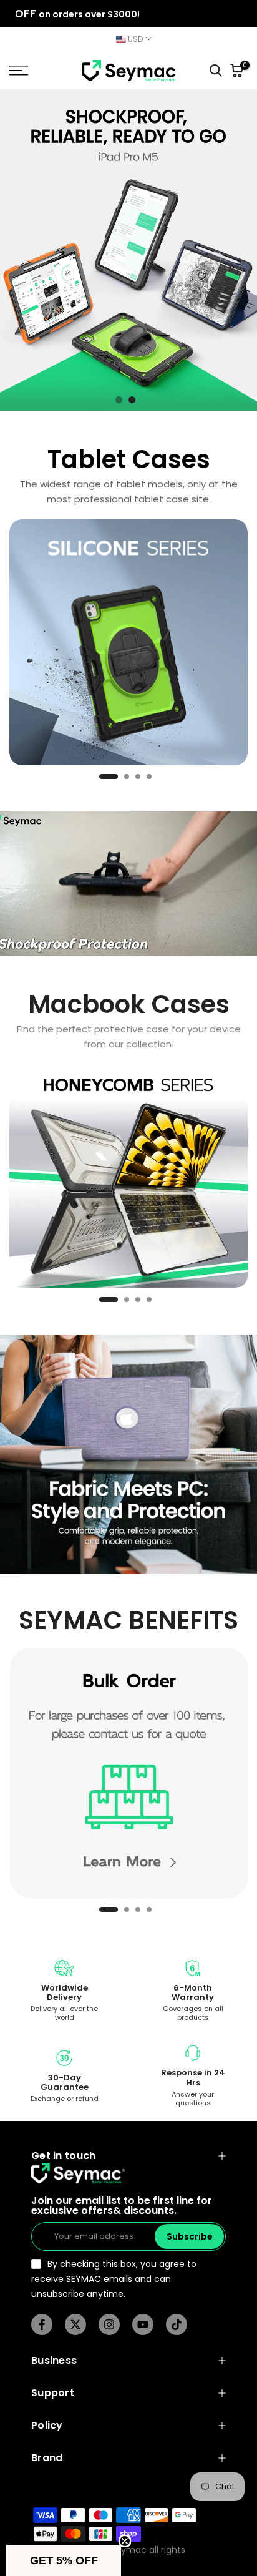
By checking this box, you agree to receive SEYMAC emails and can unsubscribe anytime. (114, 2279)
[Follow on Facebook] (42, 2325)
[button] (64, 2560)
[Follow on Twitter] (75, 2325)
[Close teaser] (125, 2541)
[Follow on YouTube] (143, 2325)
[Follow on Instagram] (109, 2325)
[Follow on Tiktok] (177, 2325)
